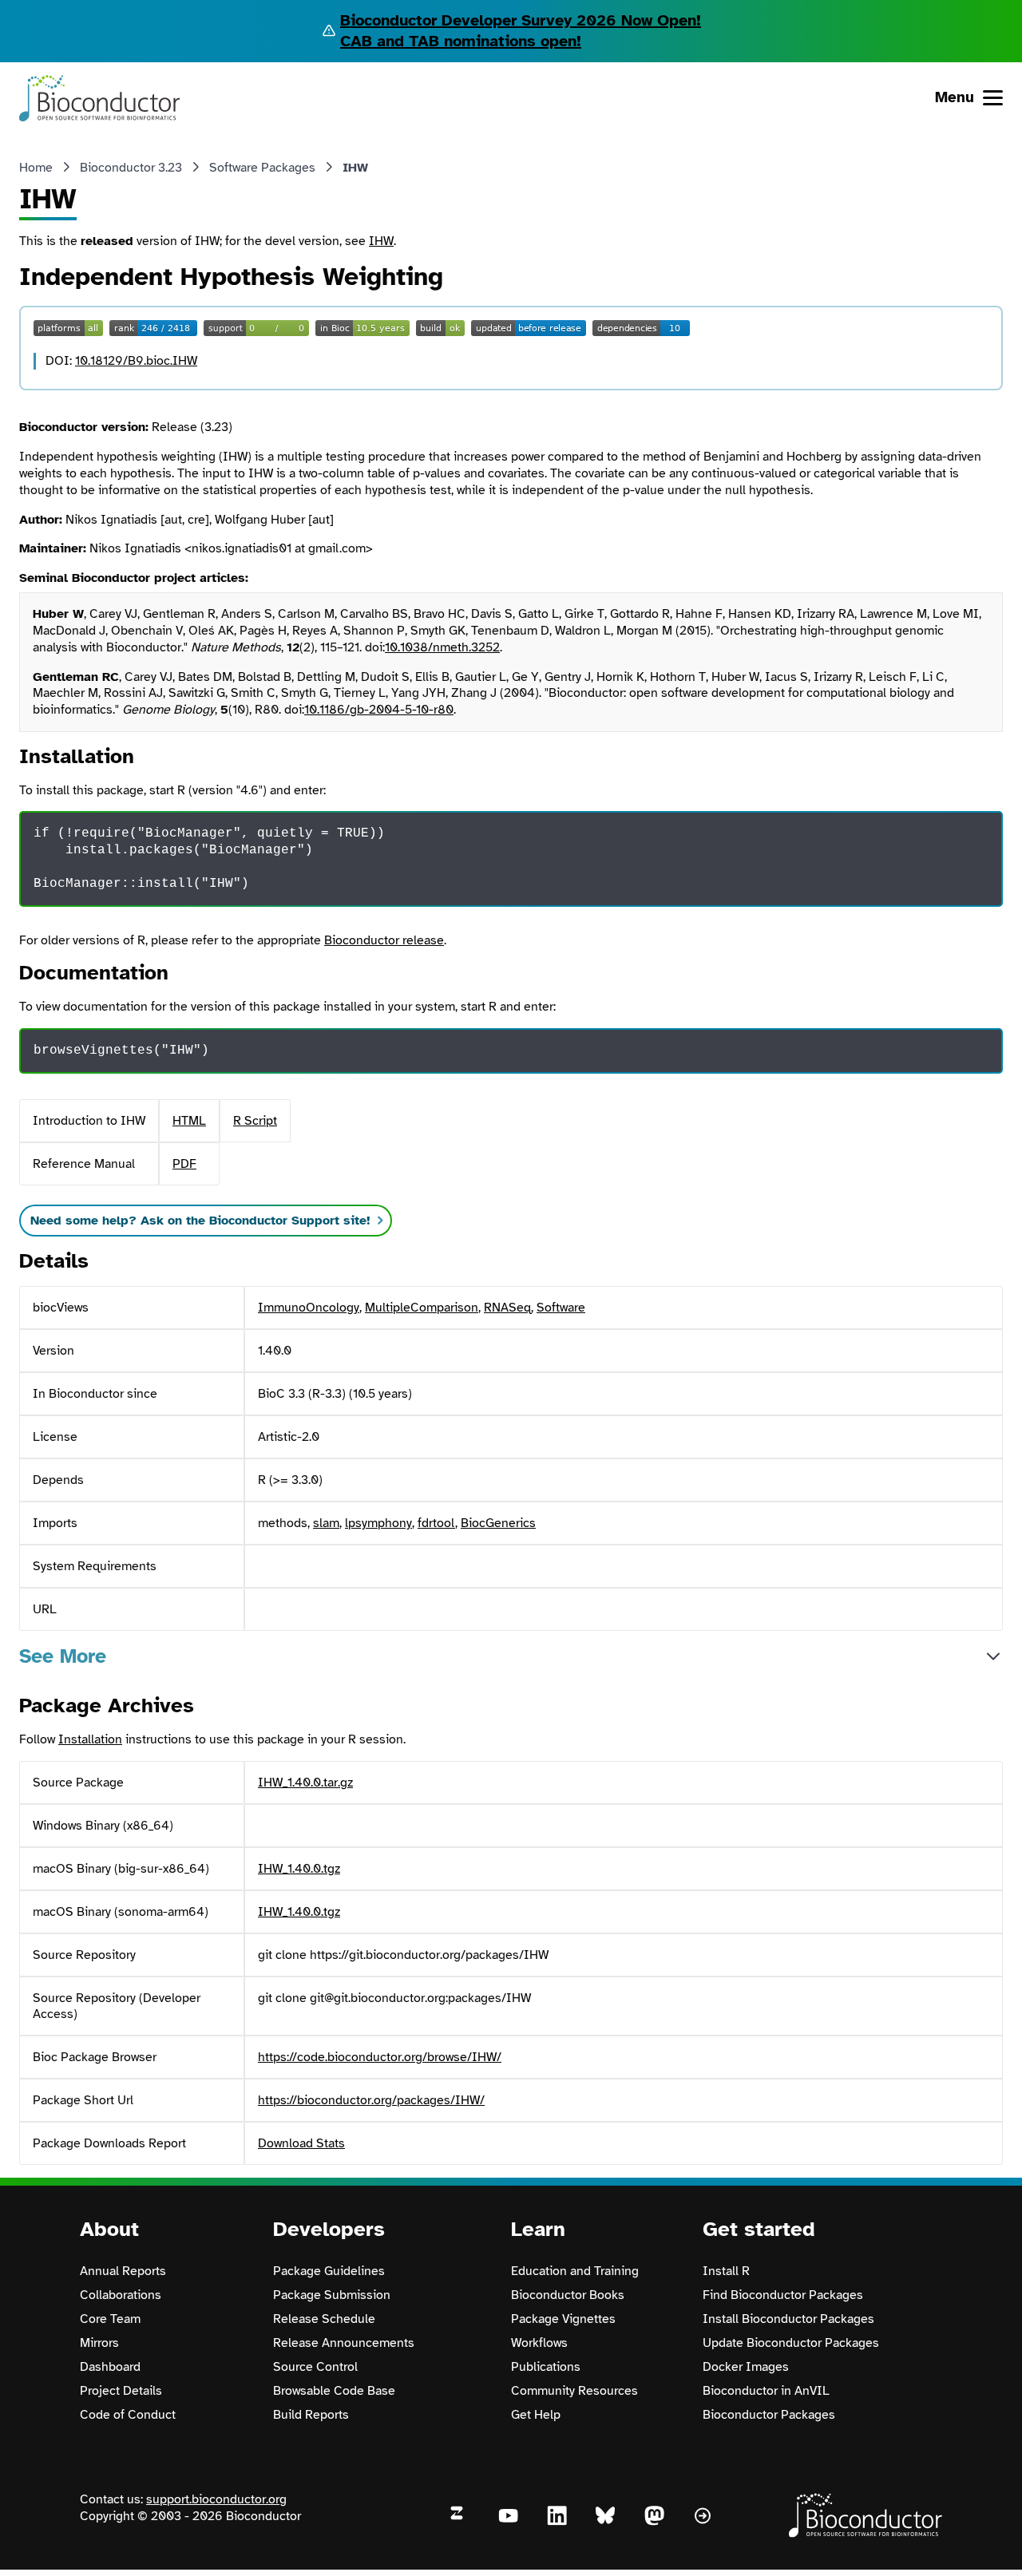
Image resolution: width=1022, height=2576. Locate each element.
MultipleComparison (422, 1308)
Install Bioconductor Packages (788, 2319)
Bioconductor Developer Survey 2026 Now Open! (521, 20)
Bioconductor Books (568, 2295)
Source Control (315, 2367)
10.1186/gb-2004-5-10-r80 (379, 710)
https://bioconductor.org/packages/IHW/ (371, 2100)
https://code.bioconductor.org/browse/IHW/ (380, 2057)
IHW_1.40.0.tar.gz (305, 1783)
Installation (90, 1739)
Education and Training (575, 2271)
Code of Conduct (128, 2415)
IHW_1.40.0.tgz (299, 1869)
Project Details (121, 2391)
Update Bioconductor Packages (791, 2343)
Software (561, 1308)
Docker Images (746, 2367)
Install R (726, 2271)
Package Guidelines (329, 2271)
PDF (184, 1164)
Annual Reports (123, 2271)
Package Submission (332, 2295)
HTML (189, 1121)
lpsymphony (378, 1523)
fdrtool (436, 1523)
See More (63, 1656)
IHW (381, 241)
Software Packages (262, 168)
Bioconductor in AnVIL (766, 2391)
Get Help (536, 2415)
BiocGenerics (498, 1523)
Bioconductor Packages (769, 2415)
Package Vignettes (563, 2319)
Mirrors (99, 2343)
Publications (546, 2367)
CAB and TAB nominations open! (461, 41)
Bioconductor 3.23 (131, 168)
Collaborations (121, 2295)
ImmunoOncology (309, 1308)
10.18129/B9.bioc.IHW (136, 361)
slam (326, 1523)
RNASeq (507, 1308)
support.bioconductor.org (216, 2499)
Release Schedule (324, 2319)
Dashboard (110, 2367)
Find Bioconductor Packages (783, 2295)
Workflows (539, 2343)
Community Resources (574, 2391)
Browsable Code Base (334, 2391)
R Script (255, 1121)
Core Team (110, 2319)
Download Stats (301, 2143)
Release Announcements (344, 2343)
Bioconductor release (384, 940)
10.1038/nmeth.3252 (442, 647)
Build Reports (311, 2415)
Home (36, 168)
